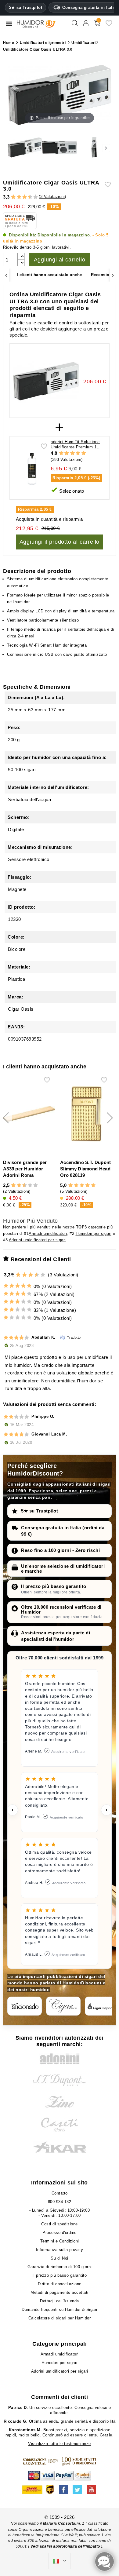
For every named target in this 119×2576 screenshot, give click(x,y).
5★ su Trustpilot (25, 8)
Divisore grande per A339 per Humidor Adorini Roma (25, 1169)
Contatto (60, 2193)
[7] (27, 197)
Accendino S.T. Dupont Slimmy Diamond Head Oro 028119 (85, 1169)
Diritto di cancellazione (60, 2284)
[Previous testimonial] (13, 1810)
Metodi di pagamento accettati (60, 2292)
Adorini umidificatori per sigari (37, 1240)
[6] (25, 197)
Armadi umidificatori (48, 1233)
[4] (19, 197)
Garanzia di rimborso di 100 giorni (60, 2267)
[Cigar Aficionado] (25, 2006)
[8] (30, 1186)
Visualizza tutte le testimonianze (60, 2444)
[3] (16, 197)
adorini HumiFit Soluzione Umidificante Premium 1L (75, 444)
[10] (36, 197)
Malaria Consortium (61, 2523)
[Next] (113, 275)
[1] (11, 197)
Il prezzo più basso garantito (54, 1586)
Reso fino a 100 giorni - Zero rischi (60, 1550)
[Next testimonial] (106, 1810)
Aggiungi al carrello (60, 260)
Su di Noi (60, 2258)
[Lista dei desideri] (109, 26)
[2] (13, 197)
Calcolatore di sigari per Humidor (60, 2318)
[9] (33, 197)
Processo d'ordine (60, 2233)
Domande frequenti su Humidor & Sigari (60, 2310)
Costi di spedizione (60, 2224)
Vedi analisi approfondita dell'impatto (65, 2546)
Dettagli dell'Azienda (60, 2301)
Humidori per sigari (94, 1233)
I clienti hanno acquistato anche (49, 275)
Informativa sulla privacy (60, 2250)
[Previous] (6, 275)
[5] (22, 197)
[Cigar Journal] (63, 2006)
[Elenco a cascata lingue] (60, 2561)
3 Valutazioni (53, 197)
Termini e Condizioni (60, 2241)
